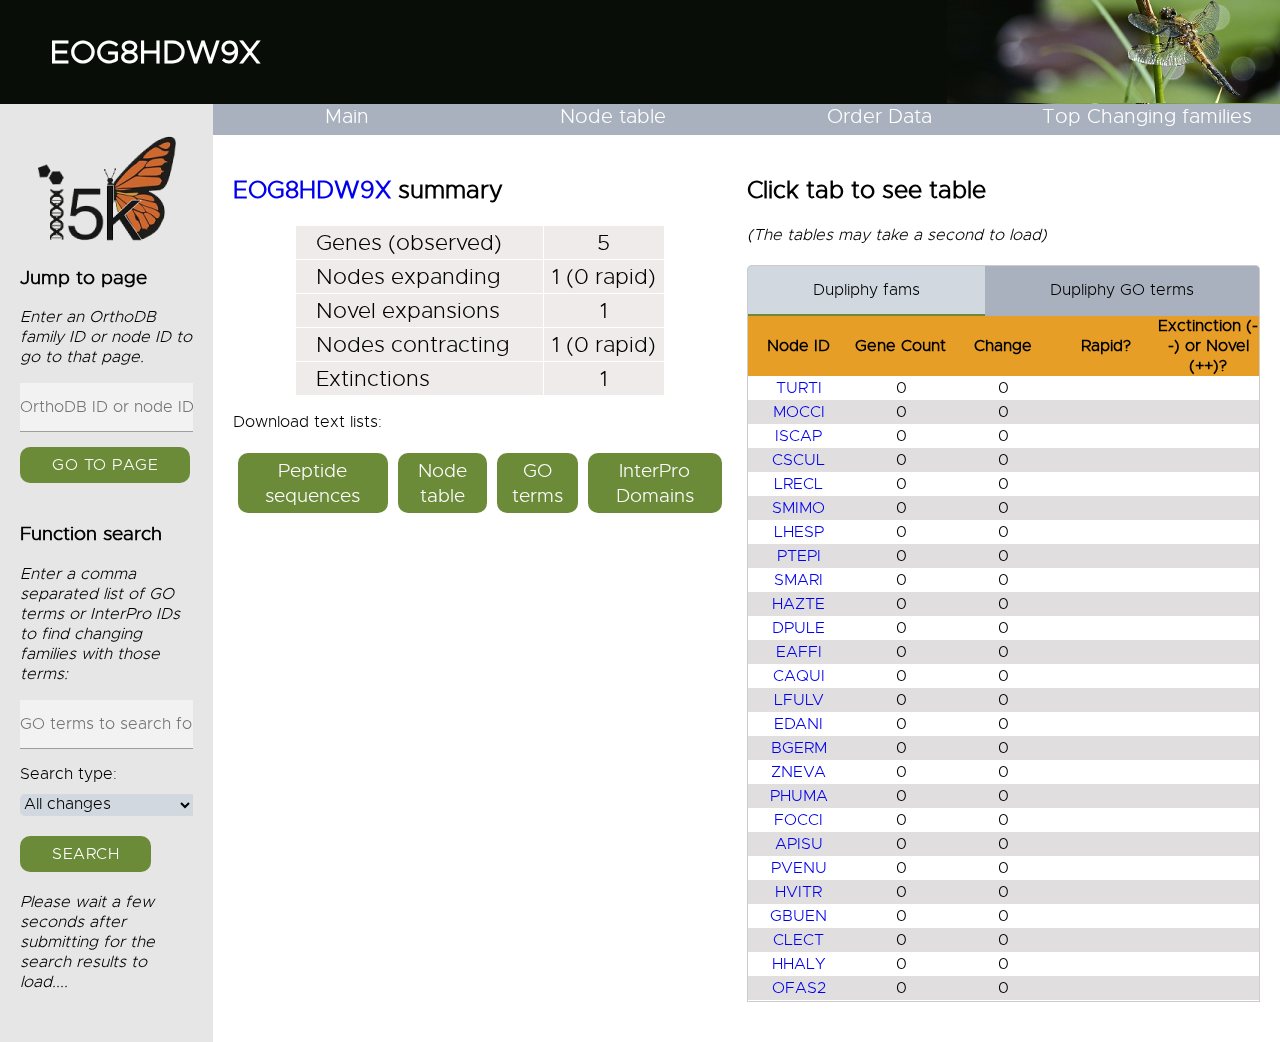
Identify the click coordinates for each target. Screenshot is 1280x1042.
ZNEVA (798, 772)
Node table (613, 116)
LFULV (799, 700)
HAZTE (798, 604)
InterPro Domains (655, 483)
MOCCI (799, 412)
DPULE (798, 628)
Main (347, 116)
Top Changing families (1147, 116)
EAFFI (799, 652)
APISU (799, 844)
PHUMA (799, 796)
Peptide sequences (312, 483)
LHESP (799, 532)
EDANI (798, 724)
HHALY (799, 964)
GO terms (537, 483)
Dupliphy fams (866, 290)
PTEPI (799, 556)
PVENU (799, 868)
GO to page (105, 466)
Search (85, 854)
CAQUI (799, 676)
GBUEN (798, 916)
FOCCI (798, 820)
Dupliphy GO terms (1122, 290)
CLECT (798, 940)
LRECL (798, 484)
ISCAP (798, 436)
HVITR (798, 892)
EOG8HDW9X (155, 52)
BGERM (799, 748)
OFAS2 (799, 988)
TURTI (799, 388)
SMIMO (798, 508)
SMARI (798, 580)
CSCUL (798, 460)
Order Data (879, 116)
